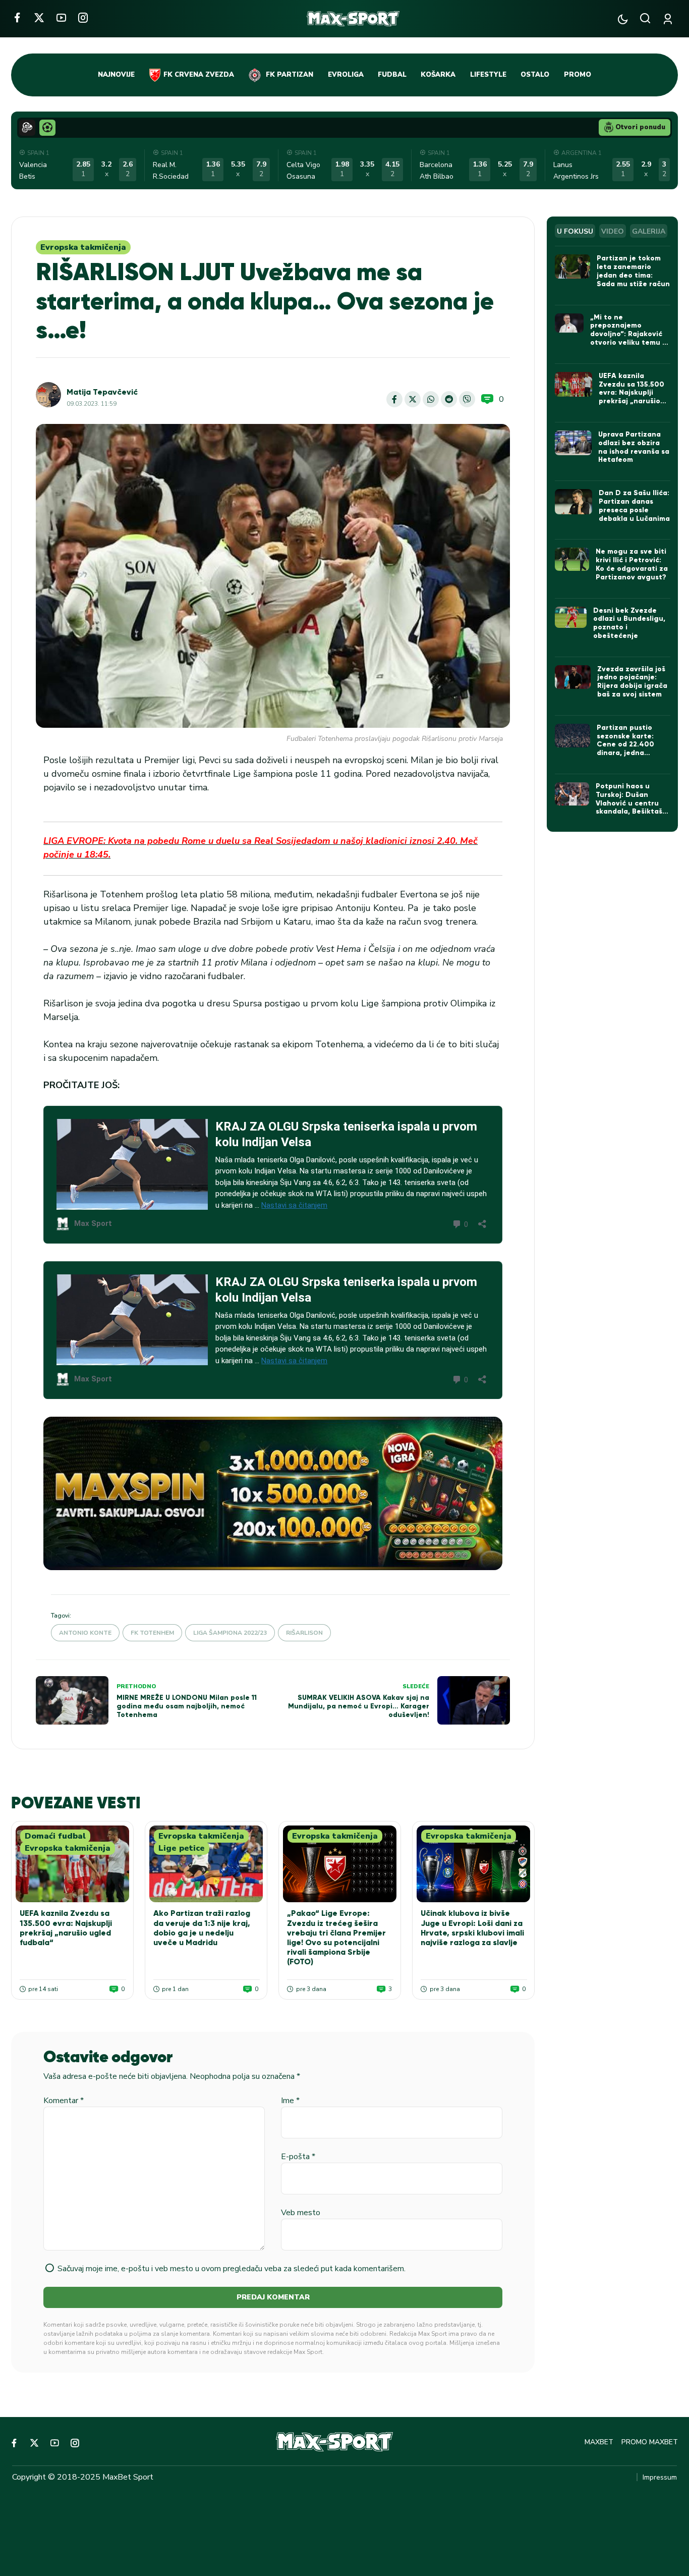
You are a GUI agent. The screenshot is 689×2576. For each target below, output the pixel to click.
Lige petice (182, 1848)
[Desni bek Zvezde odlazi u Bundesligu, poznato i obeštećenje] (571, 617)
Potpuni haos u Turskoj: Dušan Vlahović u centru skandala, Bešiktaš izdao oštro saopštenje (629, 807)
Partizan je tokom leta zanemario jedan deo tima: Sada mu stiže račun (633, 271)
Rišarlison (304, 1633)
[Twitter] (39, 17)
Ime (290, 2101)
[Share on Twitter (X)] (413, 399)
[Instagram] (83, 17)
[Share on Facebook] (394, 399)
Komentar (64, 2101)
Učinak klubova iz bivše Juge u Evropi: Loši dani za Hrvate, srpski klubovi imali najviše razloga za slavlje (472, 1928)
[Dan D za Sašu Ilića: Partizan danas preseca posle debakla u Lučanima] (574, 502)
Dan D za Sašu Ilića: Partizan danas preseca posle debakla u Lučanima (634, 505)
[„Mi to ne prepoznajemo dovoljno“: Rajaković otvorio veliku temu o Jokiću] (569, 323)
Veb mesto (301, 2213)
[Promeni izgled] (623, 19)
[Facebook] (17, 17)
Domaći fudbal (55, 1836)
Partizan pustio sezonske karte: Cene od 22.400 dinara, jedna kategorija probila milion (629, 749)
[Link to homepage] (353, 19)
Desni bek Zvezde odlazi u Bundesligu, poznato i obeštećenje (629, 623)
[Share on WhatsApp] (431, 399)
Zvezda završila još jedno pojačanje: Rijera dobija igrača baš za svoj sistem (632, 682)
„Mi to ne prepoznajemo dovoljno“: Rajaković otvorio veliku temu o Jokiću (628, 334)
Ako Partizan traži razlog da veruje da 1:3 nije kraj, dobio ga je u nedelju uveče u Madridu (202, 1928)
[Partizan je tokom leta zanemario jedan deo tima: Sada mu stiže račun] (573, 266)
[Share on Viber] (467, 399)
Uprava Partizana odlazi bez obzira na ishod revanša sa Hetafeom (634, 447)
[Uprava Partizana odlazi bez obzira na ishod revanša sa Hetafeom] (573, 443)
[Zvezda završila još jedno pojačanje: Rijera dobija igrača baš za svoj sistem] (573, 677)
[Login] (670, 19)
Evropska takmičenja (83, 247)
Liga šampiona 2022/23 (230, 1633)
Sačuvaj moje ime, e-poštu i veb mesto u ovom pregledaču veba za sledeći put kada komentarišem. (232, 2269)
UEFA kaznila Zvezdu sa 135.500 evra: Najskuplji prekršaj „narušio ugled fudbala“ (66, 1928)
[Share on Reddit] (449, 399)
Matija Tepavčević (102, 392)
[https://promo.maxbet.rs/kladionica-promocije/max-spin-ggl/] (273, 1493)
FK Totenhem (152, 1633)
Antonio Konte (85, 1633)
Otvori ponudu (640, 127)
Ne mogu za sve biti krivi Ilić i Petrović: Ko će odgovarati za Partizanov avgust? (632, 564)
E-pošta (298, 2157)
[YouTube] (61, 17)
